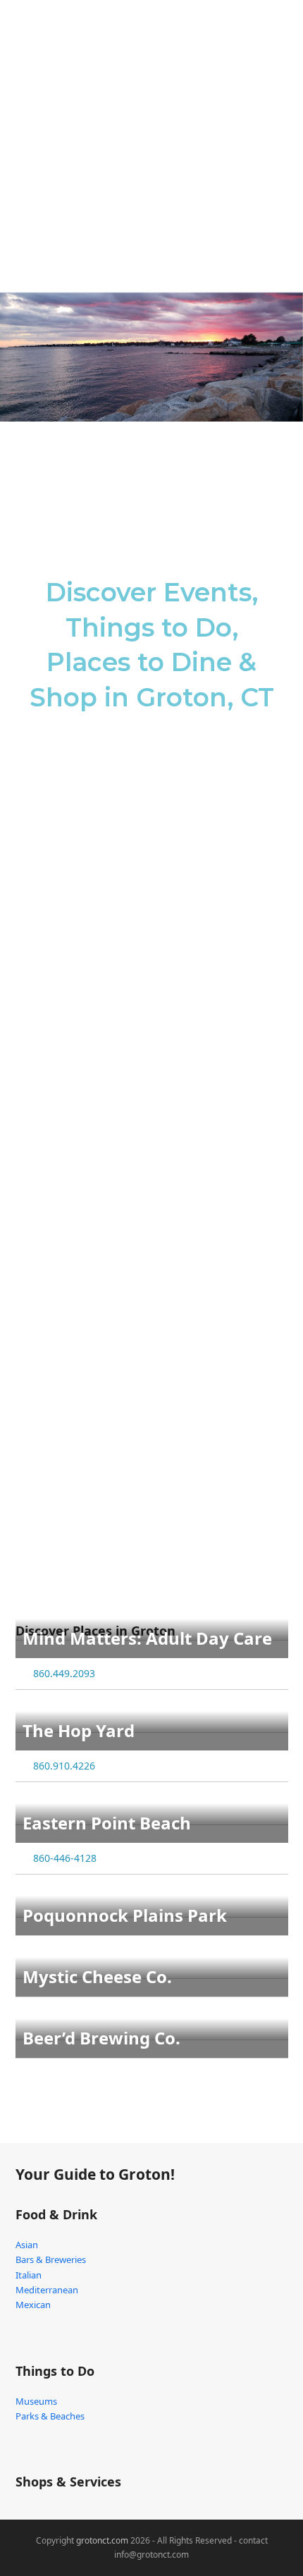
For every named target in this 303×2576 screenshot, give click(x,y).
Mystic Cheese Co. (97, 1976)
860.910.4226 (64, 1766)
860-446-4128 (65, 1858)
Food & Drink (56, 2214)
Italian (29, 2275)
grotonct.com (102, 2540)
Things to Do (55, 2371)
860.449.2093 (64, 1673)
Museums (36, 2401)
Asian (27, 2245)
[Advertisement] (151, 152)
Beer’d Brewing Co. (101, 2038)
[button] (280, 42)
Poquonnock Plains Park (125, 1915)
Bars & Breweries (51, 2259)
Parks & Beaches (50, 2416)
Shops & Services (68, 2482)
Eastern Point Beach (107, 1823)
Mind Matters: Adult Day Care (147, 1638)
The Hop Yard (79, 1730)
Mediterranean (47, 2290)
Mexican (33, 2305)
